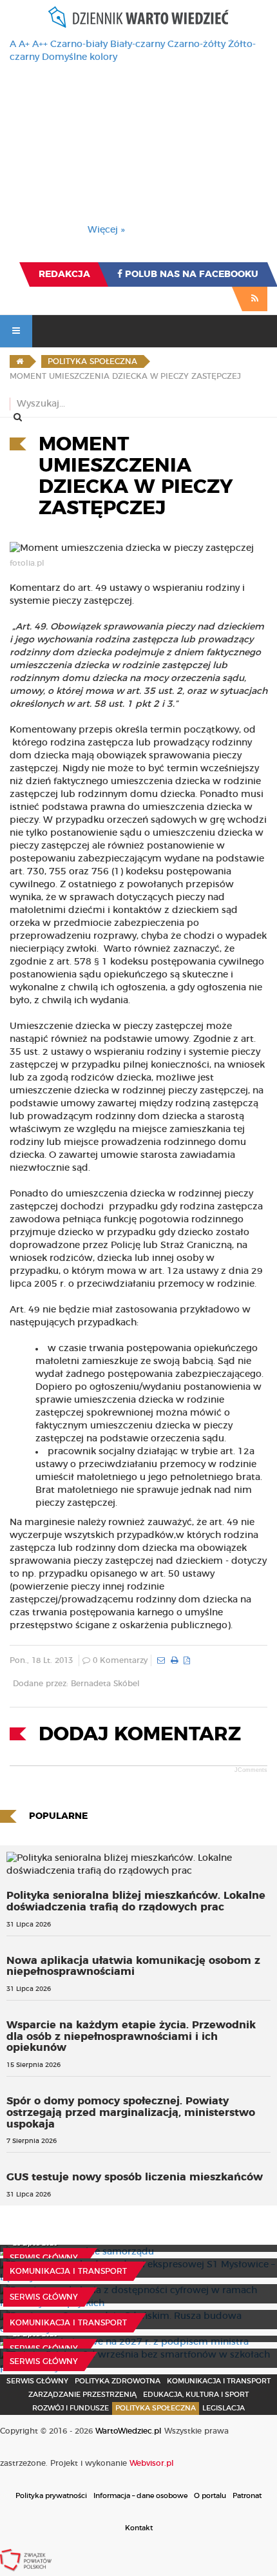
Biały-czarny (138, 44)
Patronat (247, 2496)
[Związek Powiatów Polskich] (26, 2560)
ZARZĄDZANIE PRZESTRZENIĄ (82, 2395)
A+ (24, 44)
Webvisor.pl (152, 2463)
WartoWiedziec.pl (129, 2431)
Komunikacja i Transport (68, 2271)
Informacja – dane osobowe (140, 2496)
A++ (40, 44)
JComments (251, 1770)
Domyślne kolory (80, 57)
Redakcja (64, 274)
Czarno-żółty (196, 44)
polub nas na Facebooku (190, 274)
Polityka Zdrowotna (118, 2381)
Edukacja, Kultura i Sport (196, 2395)
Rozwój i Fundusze (71, 2408)
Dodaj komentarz (140, 1735)
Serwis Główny (37, 2381)
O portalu (210, 2496)
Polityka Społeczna (156, 2408)
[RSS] (255, 299)
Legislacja (224, 2408)
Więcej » (106, 230)
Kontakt (139, 2528)
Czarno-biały (79, 44)
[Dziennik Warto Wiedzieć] (138, 17)
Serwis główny (44, 2258)
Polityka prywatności (51, 2496)
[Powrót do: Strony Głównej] (20, 361)
